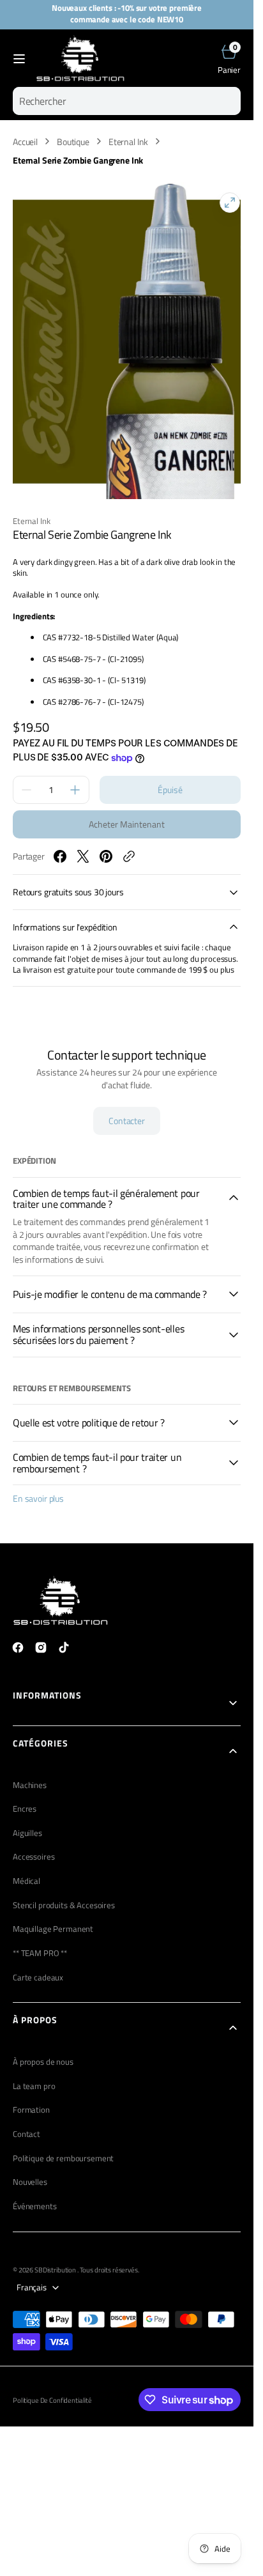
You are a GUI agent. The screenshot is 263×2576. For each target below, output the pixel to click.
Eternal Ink (128, 142)
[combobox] (127, 101)
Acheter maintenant (127, 811)
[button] (19, 59)
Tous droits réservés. (109, 2257)
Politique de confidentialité (52, 2387)
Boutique (73, 142)
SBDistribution (56, 2257)
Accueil (25, 142)
